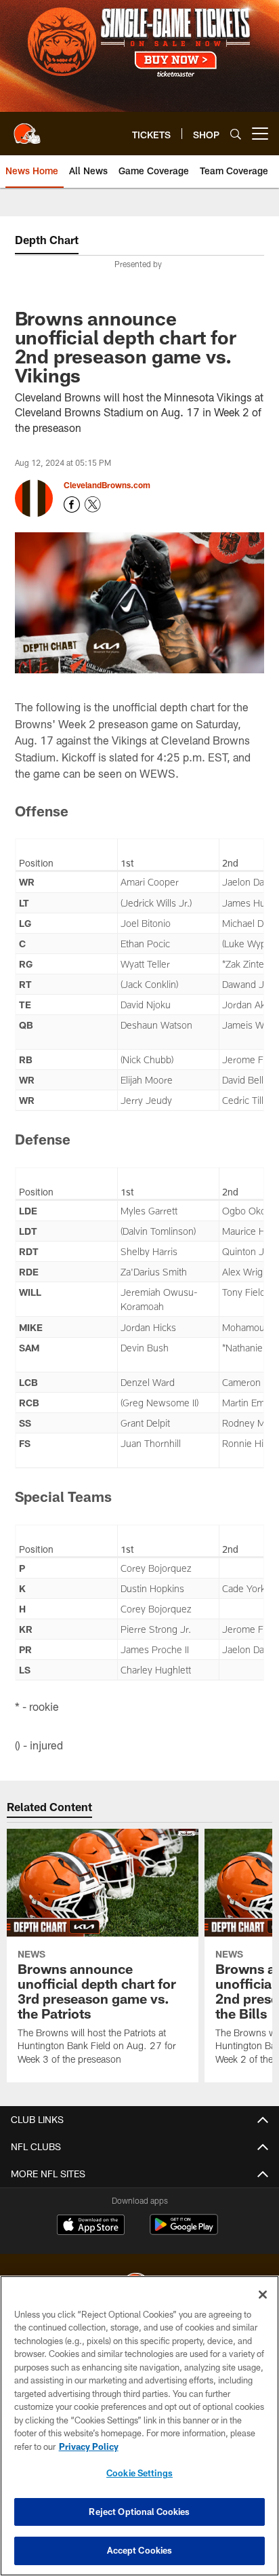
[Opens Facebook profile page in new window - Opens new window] (72, 504)
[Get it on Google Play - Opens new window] (184, 2231)
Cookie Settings (139, 2473)
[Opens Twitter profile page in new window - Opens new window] (93, 504)
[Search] (236, 134)
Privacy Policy (89, 2446)
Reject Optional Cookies (139, 2512)
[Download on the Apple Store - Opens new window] (91, 2226)
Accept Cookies (140, 2550)
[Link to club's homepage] (27, 128)
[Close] (263, 2295)
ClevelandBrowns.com (107, 485)
